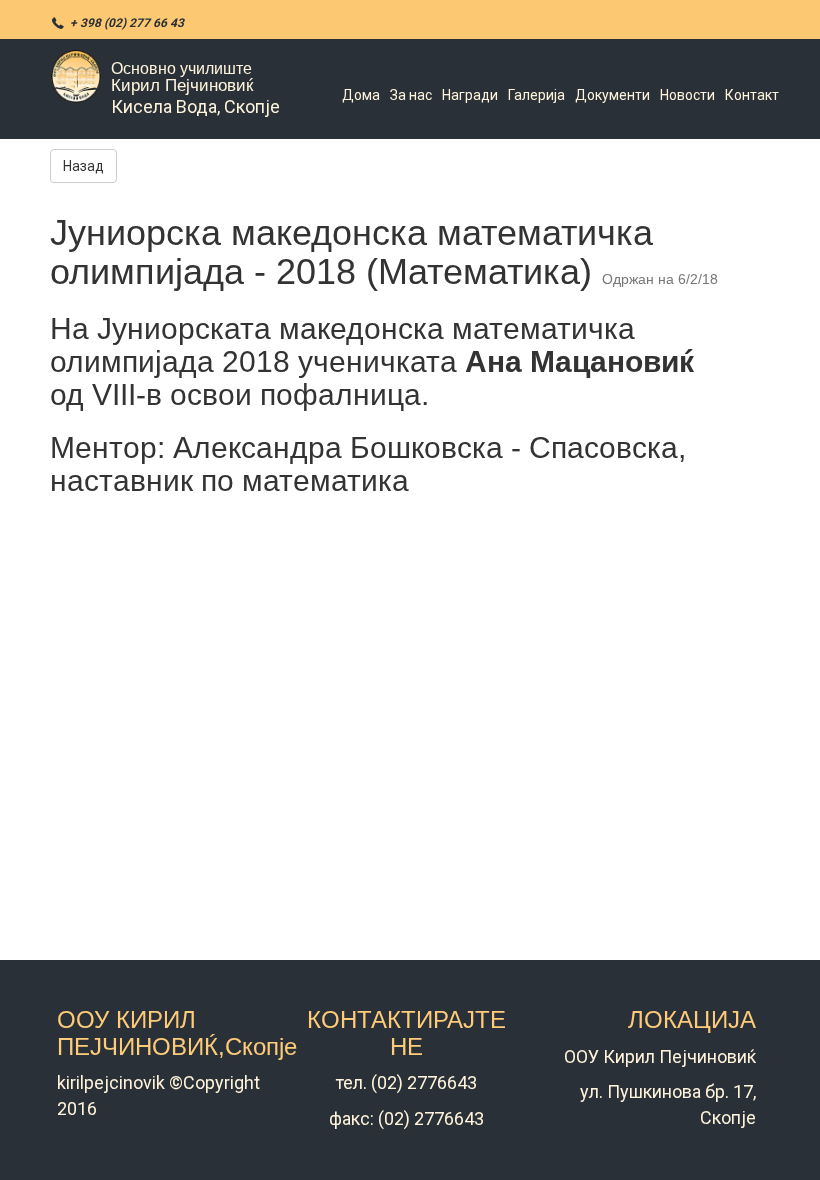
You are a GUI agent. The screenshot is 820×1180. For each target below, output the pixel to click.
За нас (411, 95)
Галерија (536, 95)
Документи (612, 95)
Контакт (752, 95)
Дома (361, 95)
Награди (470, 95)
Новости (687, 95)
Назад (83, 166)
